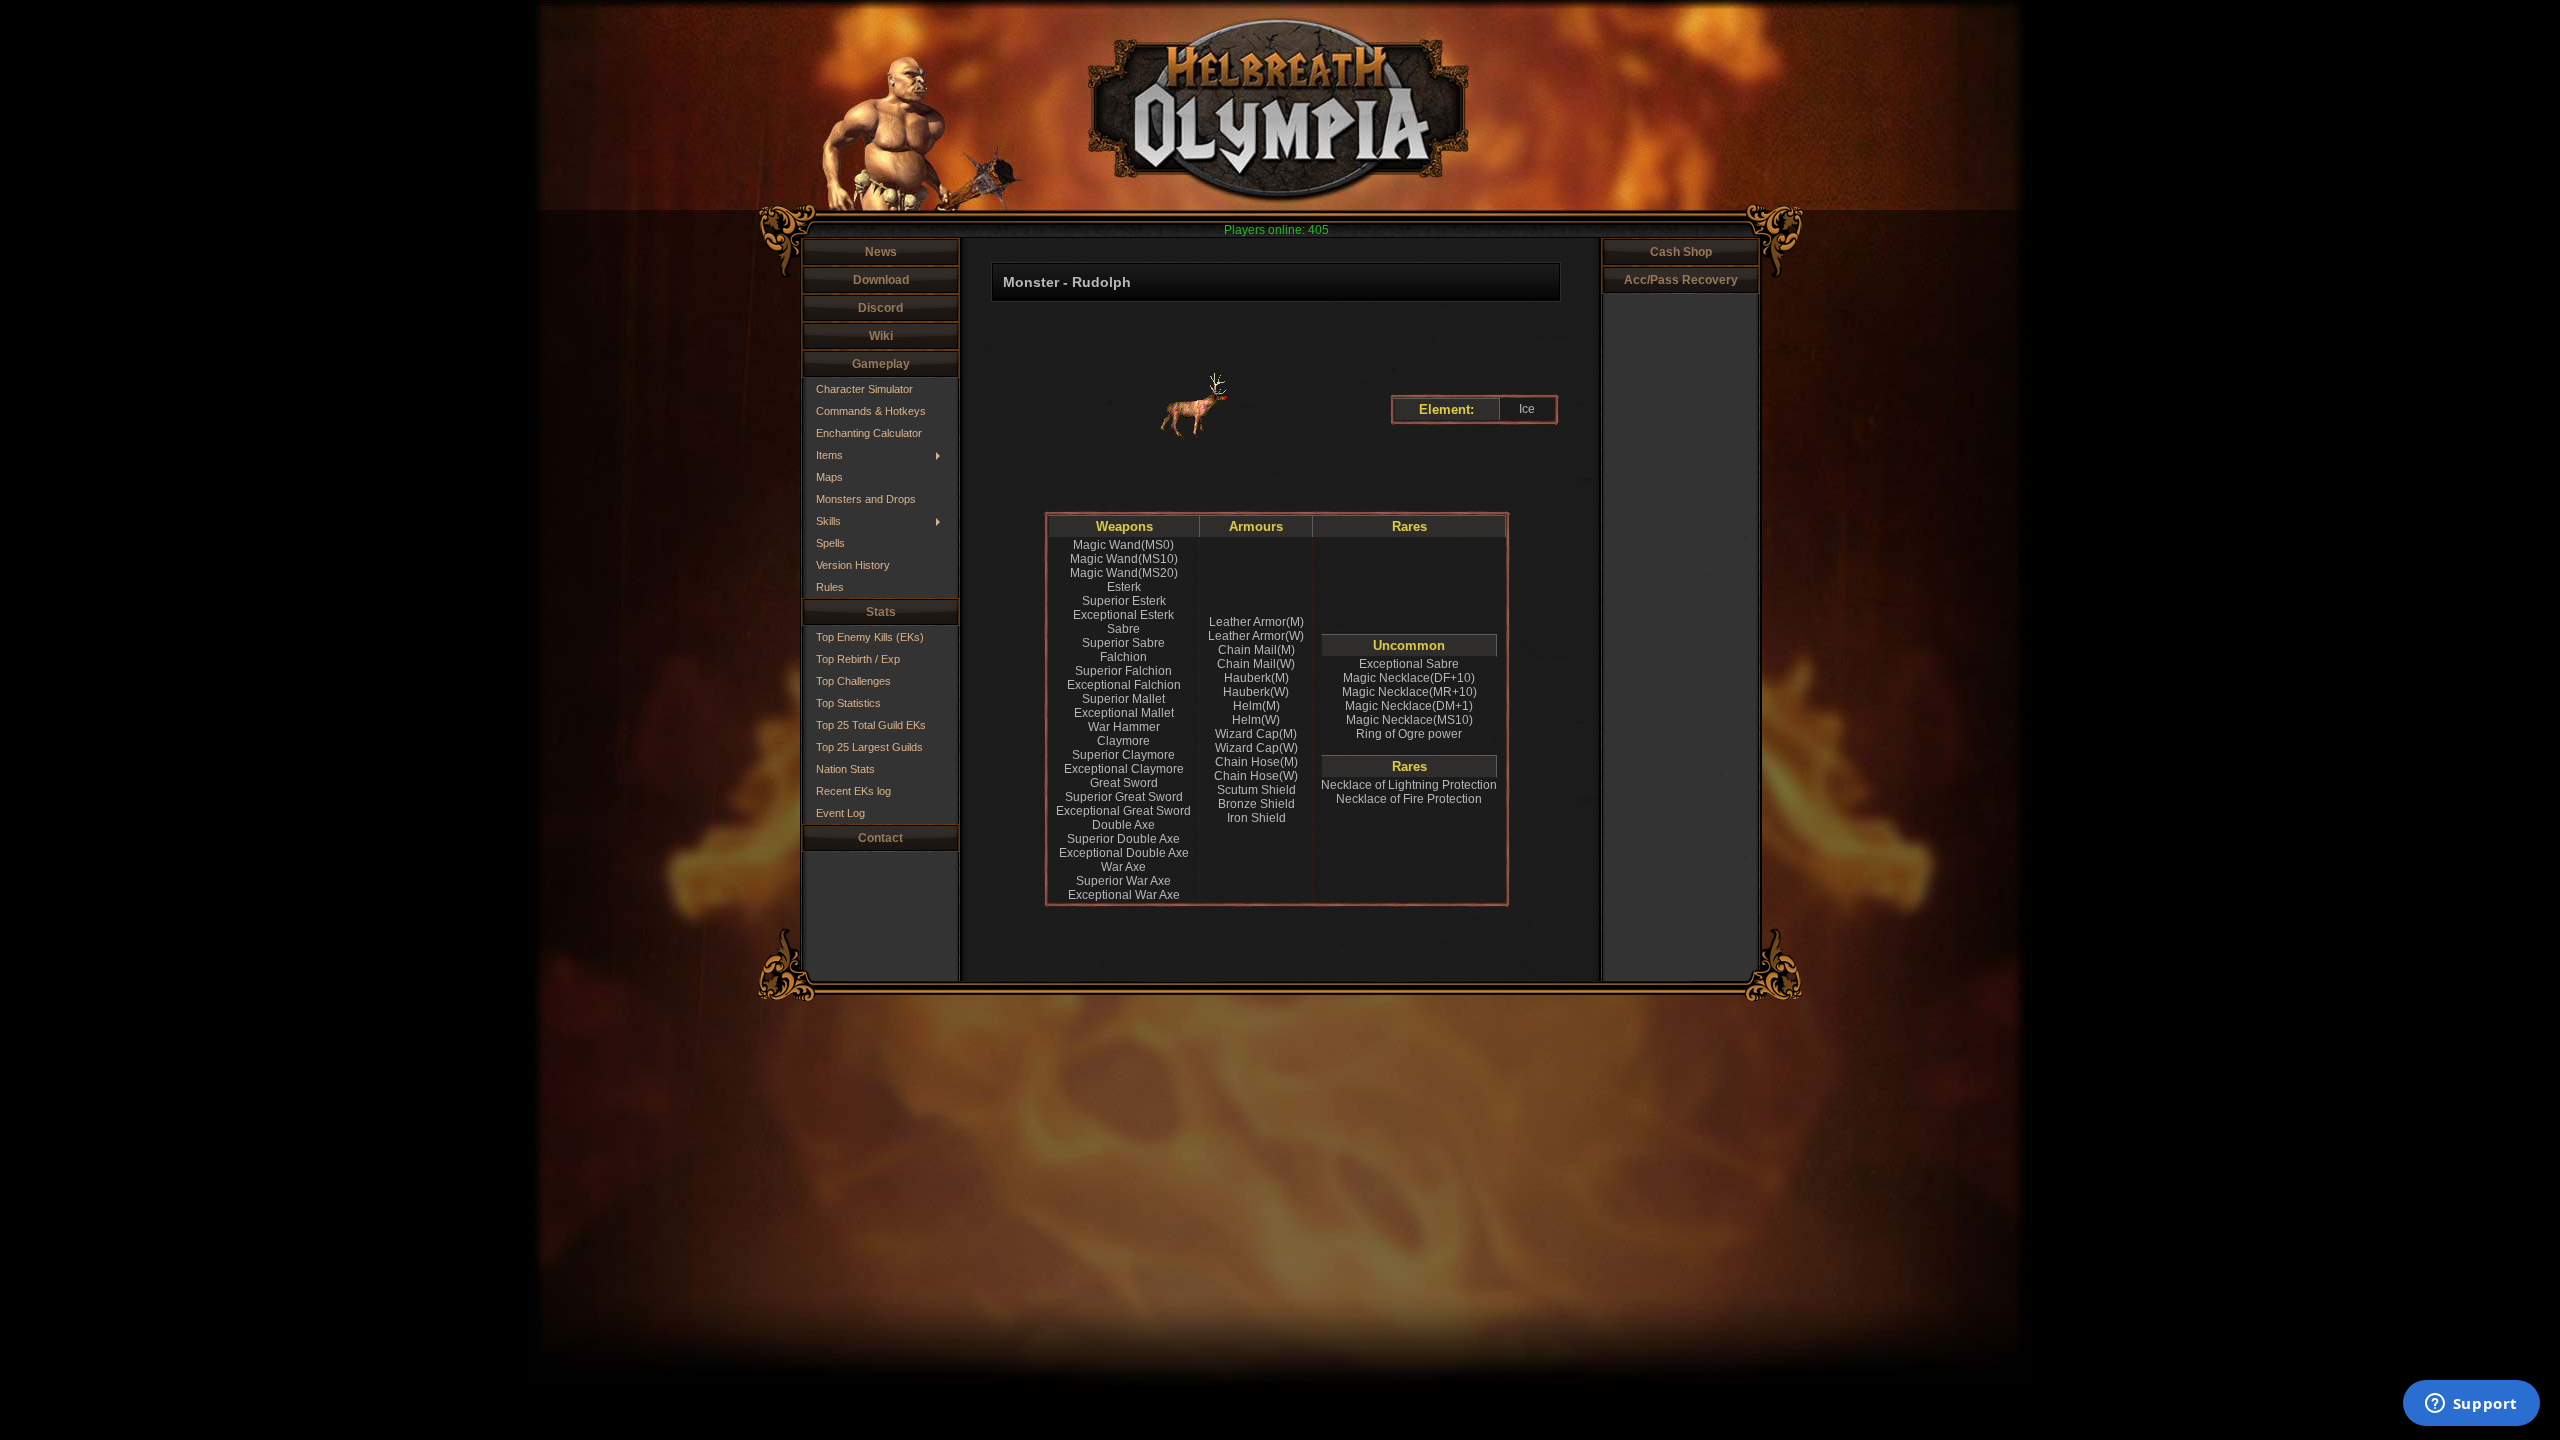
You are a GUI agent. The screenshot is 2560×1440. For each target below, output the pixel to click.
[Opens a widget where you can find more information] (2471, 1405)
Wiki (881, 336)
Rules (830, 587)
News (881, 252)
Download (881, 280)
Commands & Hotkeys (871, 411)
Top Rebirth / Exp (858, 659)
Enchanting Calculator (869, 433)
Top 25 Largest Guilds (869, 747)
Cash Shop (1681, 252)
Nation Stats (845, 769)
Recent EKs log (853, 791)
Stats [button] (881, 612)
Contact (880, 838)
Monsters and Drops (866, 499)
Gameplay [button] (881, 364)
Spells (830, 543)
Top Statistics (848, 703)
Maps (829, 477)
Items (829, 455)
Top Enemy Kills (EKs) (870, 637)
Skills (828, 521)
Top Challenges (853, 681)
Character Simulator (864, 389)
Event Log (840, 813)
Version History (853, 565)
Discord (880, 308)
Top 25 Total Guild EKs (871, 725)
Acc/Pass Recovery (1681, 280)
